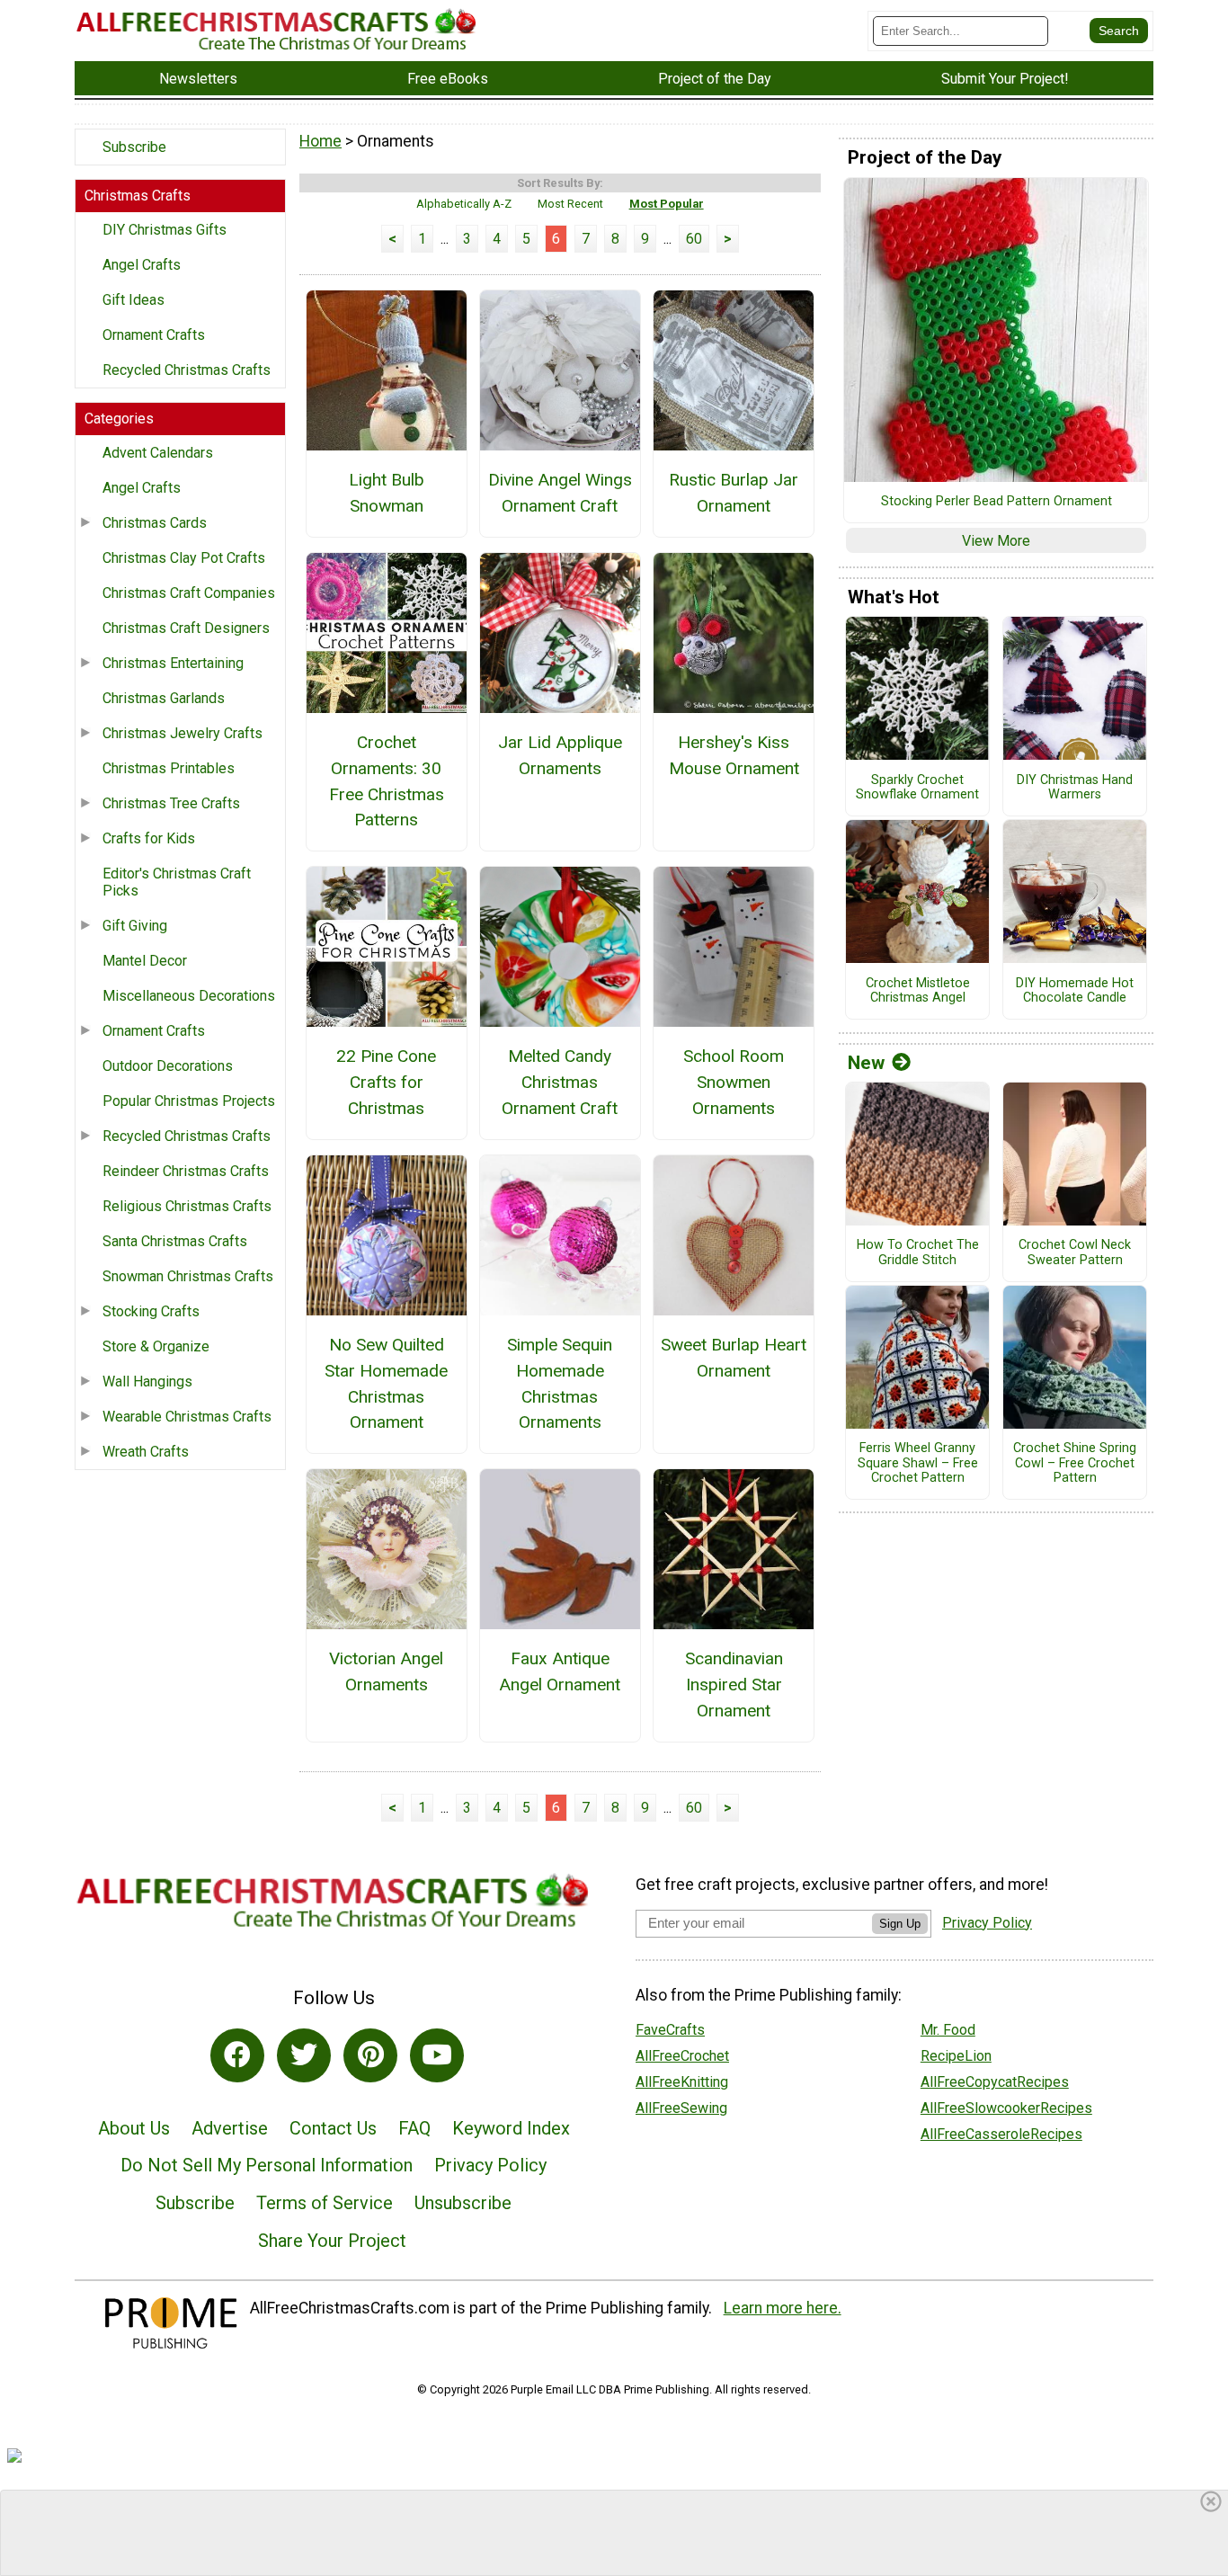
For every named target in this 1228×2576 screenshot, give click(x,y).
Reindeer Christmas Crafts (186, 1171)
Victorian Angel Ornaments (386, 1671)
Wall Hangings (147, 1382)
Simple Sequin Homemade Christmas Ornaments (560, 1383)
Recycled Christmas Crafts (187, 370)
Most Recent (570, 204)
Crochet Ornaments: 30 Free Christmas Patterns (387, 781)
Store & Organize (156, 1346)
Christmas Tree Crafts (171, 803)
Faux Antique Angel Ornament (560, 1671)
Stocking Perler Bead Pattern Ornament (997, 502)
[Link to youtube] (437, 2055)
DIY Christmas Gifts (165, 230)
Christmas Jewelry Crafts (182, 733)
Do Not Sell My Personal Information (267, 2165)
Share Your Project (332, 2241)
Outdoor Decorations (168, 1066)
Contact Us (333, 2128)
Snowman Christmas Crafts (188, 1276)
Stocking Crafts (151, 1311)
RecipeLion (956, 2056)
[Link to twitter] (304, 2055)
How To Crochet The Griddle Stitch (918, 1253)
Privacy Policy (490, 2165)
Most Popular (667, 204)
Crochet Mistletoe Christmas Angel (918, 991)
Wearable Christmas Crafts (187, 1417)
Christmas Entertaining (173, 663)
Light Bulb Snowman (387, 493)
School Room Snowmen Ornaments (734, 1082)
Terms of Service (325, 2203)
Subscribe (134, 147)
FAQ (414, 2128)
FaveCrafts (670, 2030)
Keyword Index (511, 2128)
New (866, 1063)
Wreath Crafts (146, 1452)
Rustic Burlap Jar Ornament (734, 493)
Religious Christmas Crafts (187, 1206)
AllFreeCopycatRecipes (995, 2082)
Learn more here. (783, 2308)
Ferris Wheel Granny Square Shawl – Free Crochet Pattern (918, 1463)
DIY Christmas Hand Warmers (1075, 788)
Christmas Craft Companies (189, 593)
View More (996, 541)
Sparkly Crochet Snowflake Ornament (917, 788)
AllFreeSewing (681, 2108)
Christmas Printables (169, 768)
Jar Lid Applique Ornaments (560, 755)
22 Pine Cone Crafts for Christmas (386, 1082)
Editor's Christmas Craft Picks (177, 882)
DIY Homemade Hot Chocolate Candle (1075, 991)
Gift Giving (135, 926)
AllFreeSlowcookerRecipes (1006, 2108)
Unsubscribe (463, 2203)
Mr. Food (948, 2030)
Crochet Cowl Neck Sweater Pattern (1075, 1253)
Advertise (230, 2128)
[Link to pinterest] (370, 2055)
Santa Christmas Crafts (175, 1241)
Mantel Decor (145, 961)
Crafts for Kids (149, 838)
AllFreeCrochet (682, 2056)
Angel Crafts (142, 265)
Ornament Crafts (154, 335)
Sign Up (900, 1924)
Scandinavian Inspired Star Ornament (734, 1685)
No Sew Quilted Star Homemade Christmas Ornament (386, 1383)
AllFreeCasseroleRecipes (1001, 2134)
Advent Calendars (158, 453)
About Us (134, 2128)
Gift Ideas (133, 300)
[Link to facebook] (237, 2055)
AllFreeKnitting (682, 2082)
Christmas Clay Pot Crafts (184, 558)
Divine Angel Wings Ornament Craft (560, 493)
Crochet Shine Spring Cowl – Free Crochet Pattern (1075, 1463)
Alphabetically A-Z (464, 204)
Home (320, 141)
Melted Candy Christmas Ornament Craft (560, 1082)
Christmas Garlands (164, 698)
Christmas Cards (155, 523)
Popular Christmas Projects (189, 1101)
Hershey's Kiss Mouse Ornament (734, 755)
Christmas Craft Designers (186, 628)
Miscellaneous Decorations (189, 996)
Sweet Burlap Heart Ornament (734, 1358)
